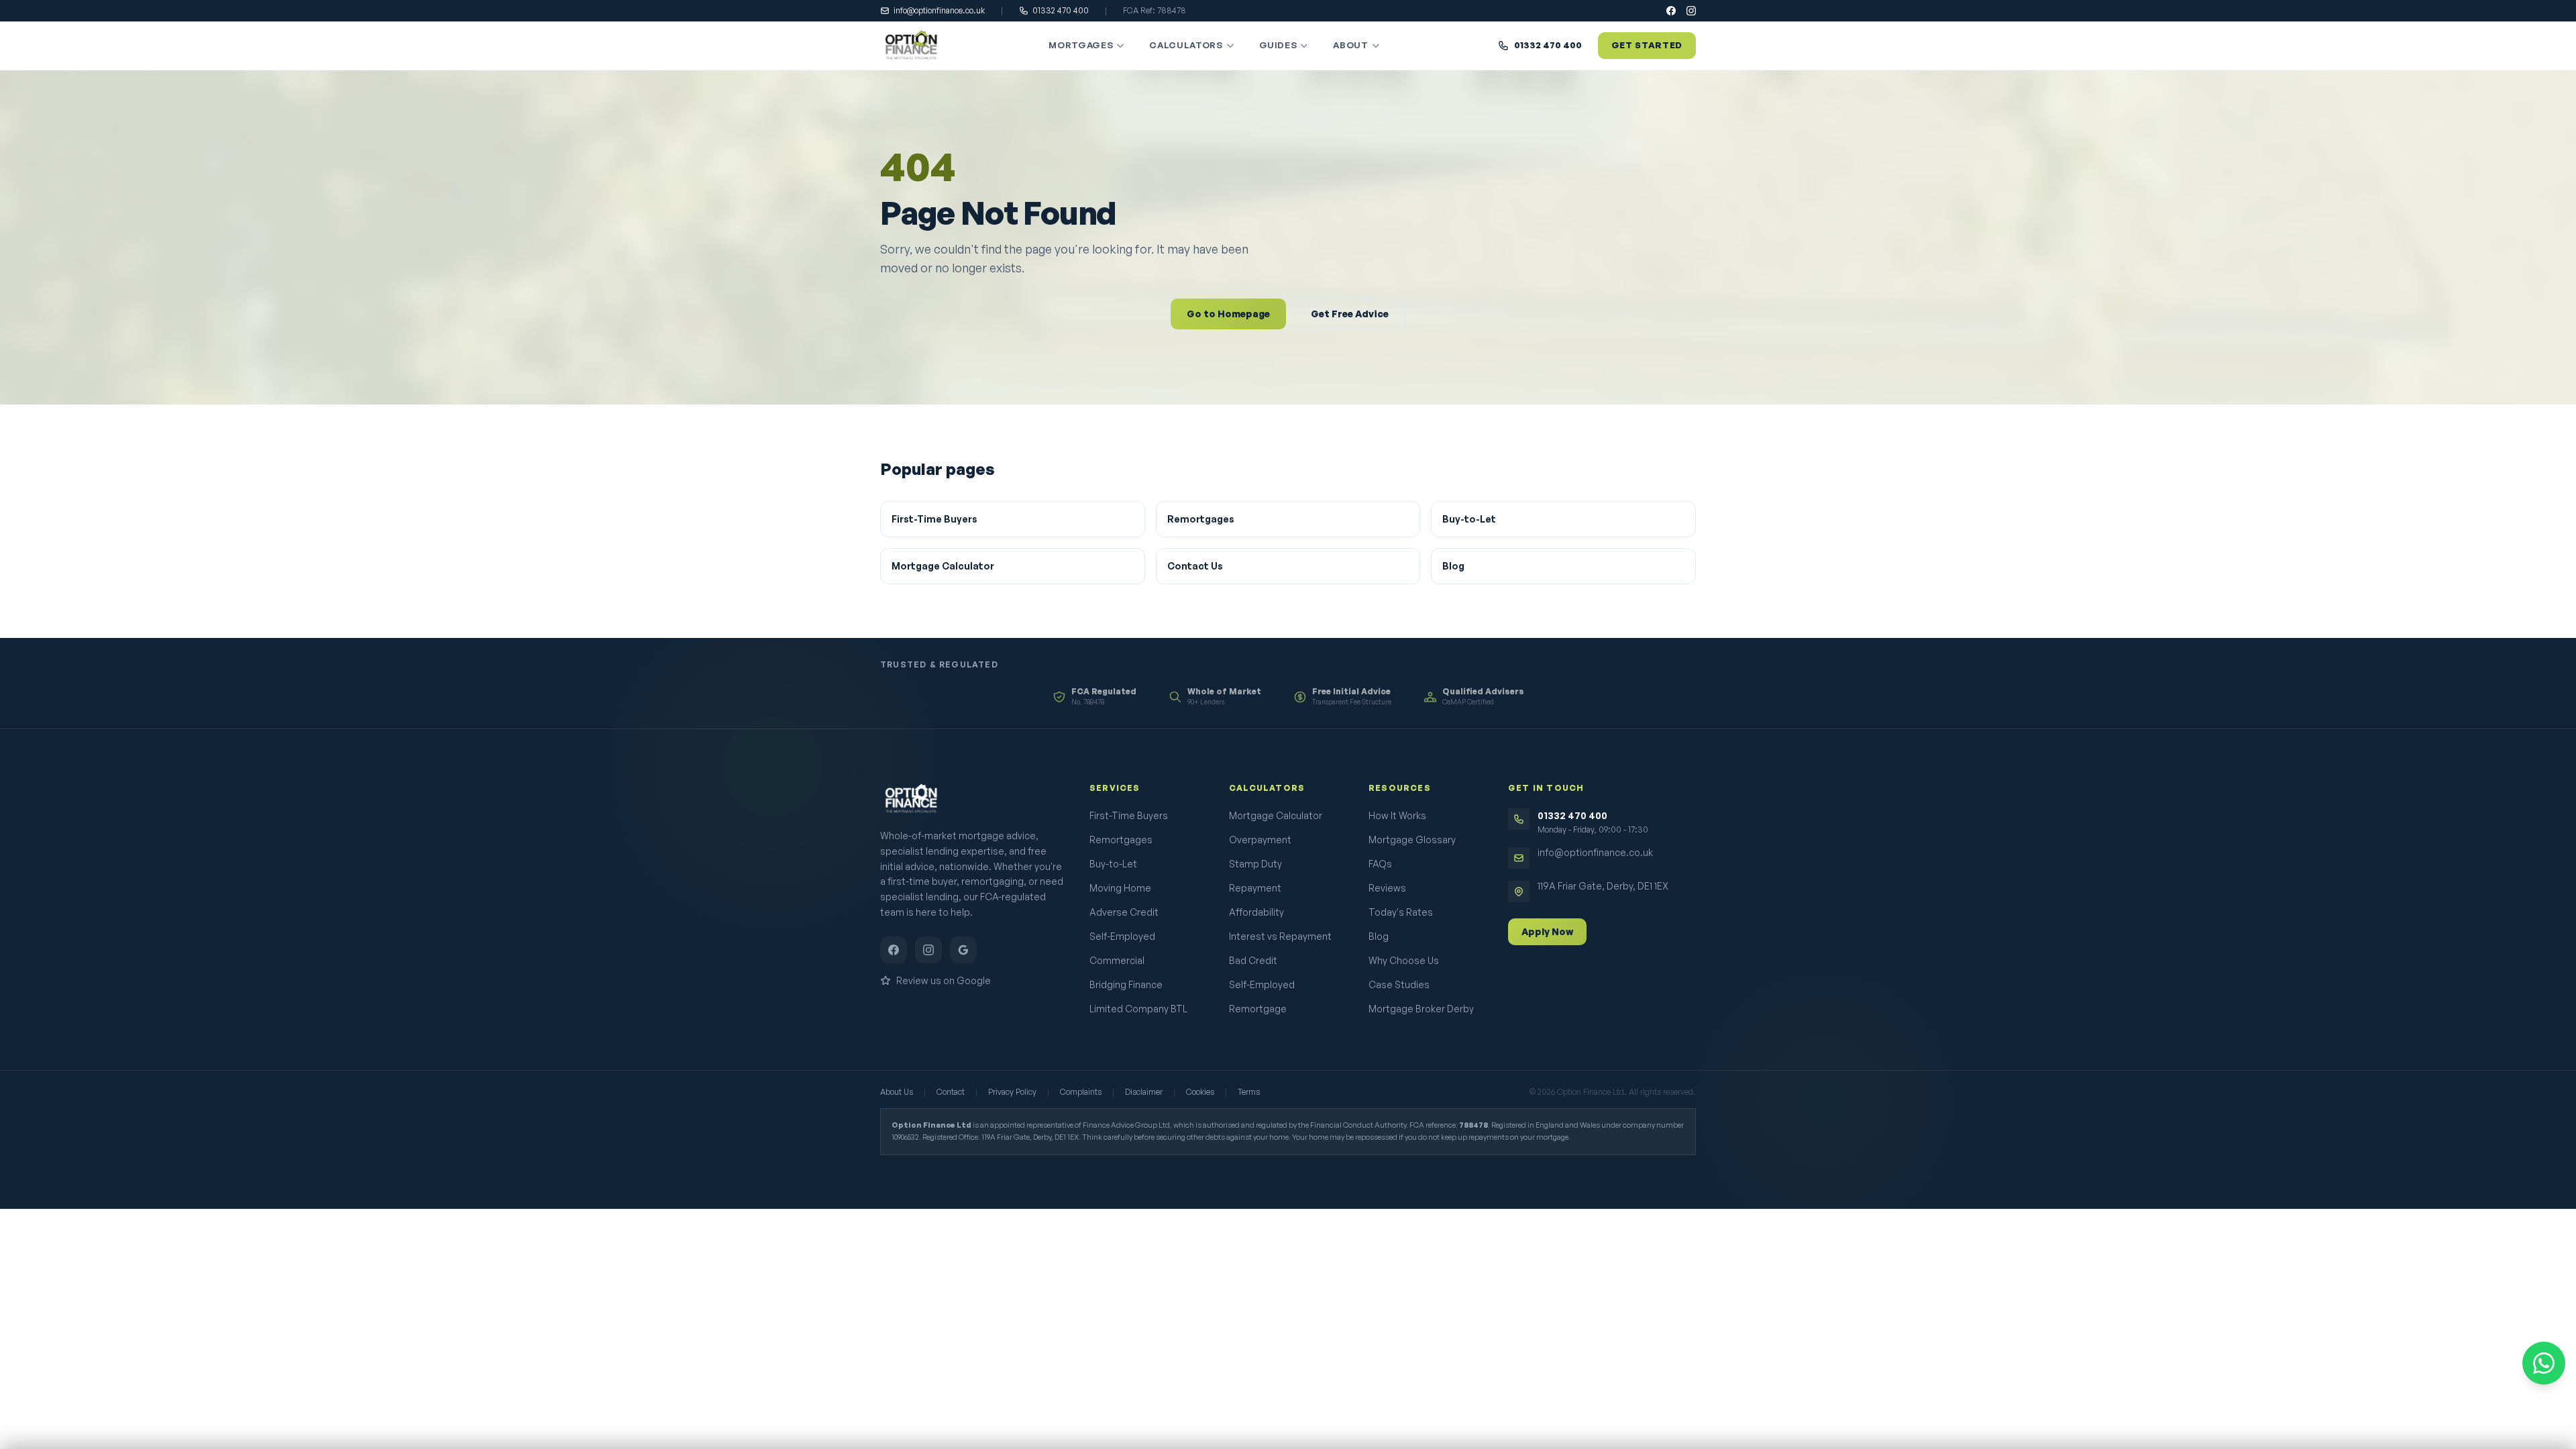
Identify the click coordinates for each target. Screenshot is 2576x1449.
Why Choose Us (1404, 960)
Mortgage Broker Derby (1421, 1009)
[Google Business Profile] (963, 950)
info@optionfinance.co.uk (939, 10)
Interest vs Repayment (1280, 936)
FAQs (1380, 864)
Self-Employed (1122, 936)
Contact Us (1195, 566)
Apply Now (1547, 931)
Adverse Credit (1124, 912)
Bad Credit (1253, 960)
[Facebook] (1671, 11)
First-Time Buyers (934, 519)
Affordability (1256, 912)
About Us (897, 1092)
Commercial (1117, 960)
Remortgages (1201, 519)
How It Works (1397, 815)
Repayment (1255, 888)
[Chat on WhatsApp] (2544, 1363)
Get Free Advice (1350, 314)
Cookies (1200, 1092)
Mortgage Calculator (943, 566)
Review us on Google (944, 980)
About (1350, 45)
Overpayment (1260, 840)
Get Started (1647, 45)
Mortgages (1081, 45)
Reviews (1387, 888)
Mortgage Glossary (1412, 840)
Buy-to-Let (1469, 519)
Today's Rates (1401, 912)
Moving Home (1120, 888)
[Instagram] (1691, 11)
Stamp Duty (1255, 864)
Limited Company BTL (1138, 1009)
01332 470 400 (1061, 10)
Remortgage (1258, 1009)
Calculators (1186, 45)
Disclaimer (1144, 1092)
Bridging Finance (1126, 984)
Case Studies (1399, 984)
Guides (1278, 45)
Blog (1453, 566)
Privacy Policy (1012, 1092)
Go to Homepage (1228, 314)
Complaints (1081, 1092)
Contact (951, 1092)
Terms (1249, 1092)
